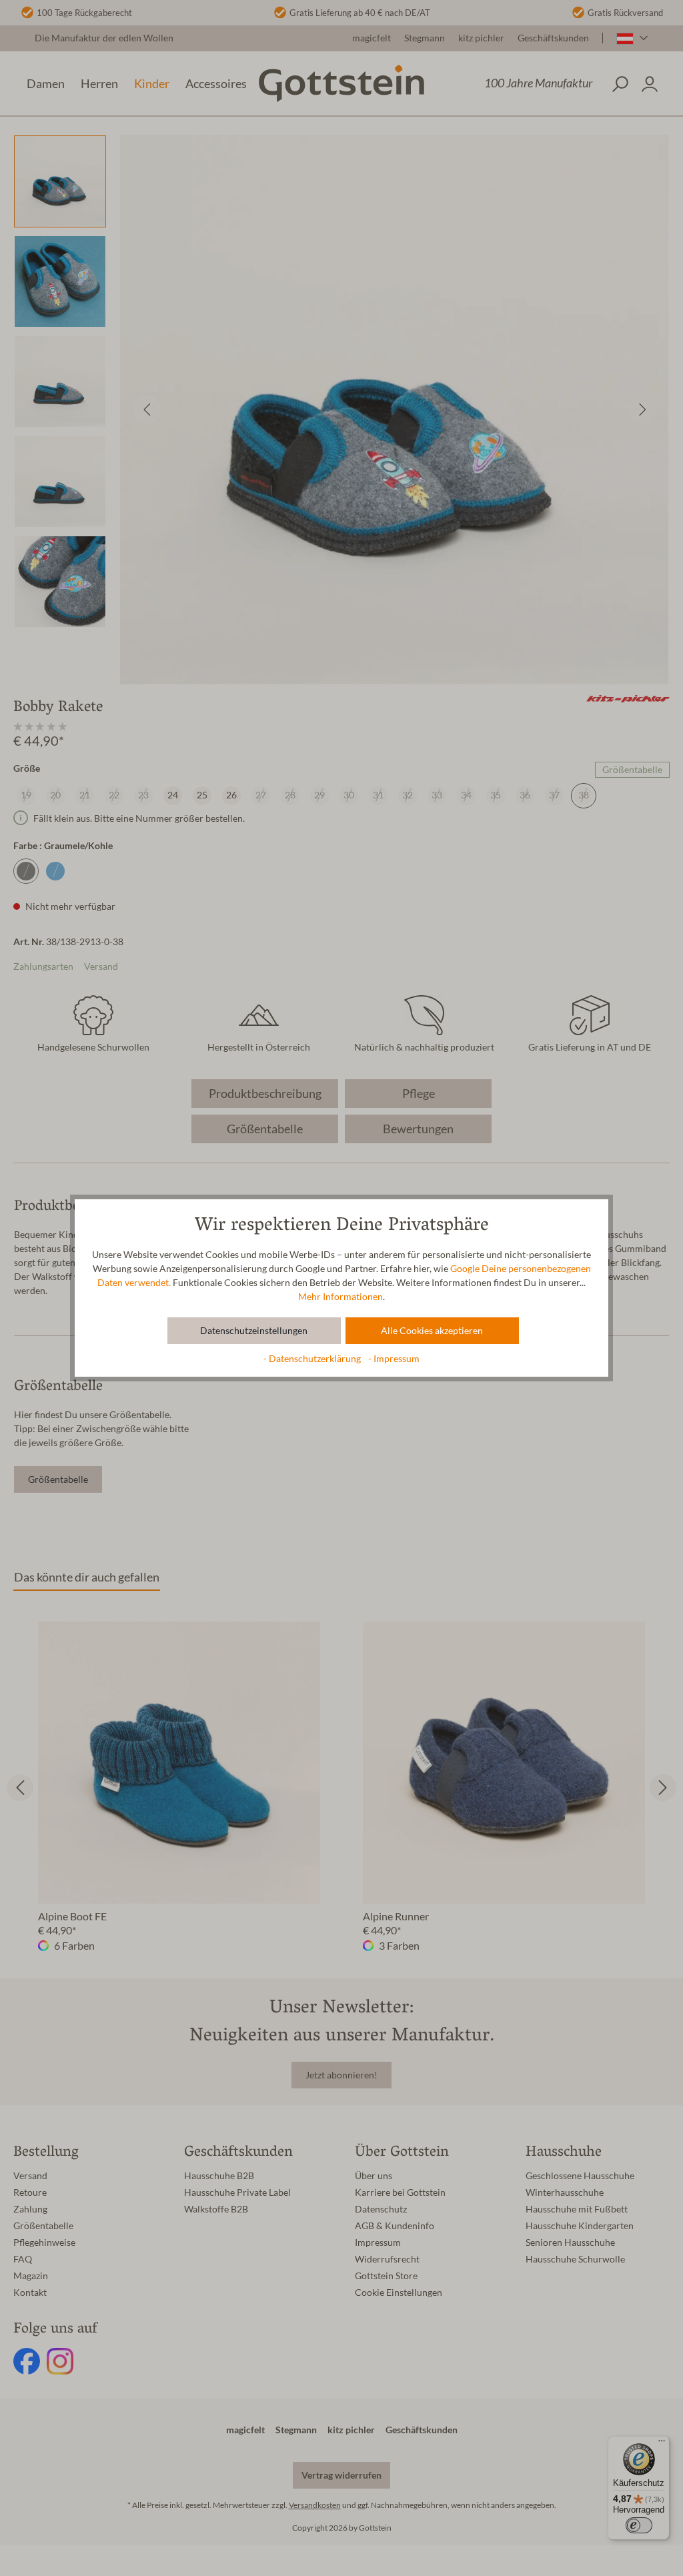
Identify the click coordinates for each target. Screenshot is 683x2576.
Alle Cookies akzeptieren (432, 1331)
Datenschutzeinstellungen (254, 1331)
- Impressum (394, 1359)
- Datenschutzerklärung (313, 1359)
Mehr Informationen (340, 1297)
